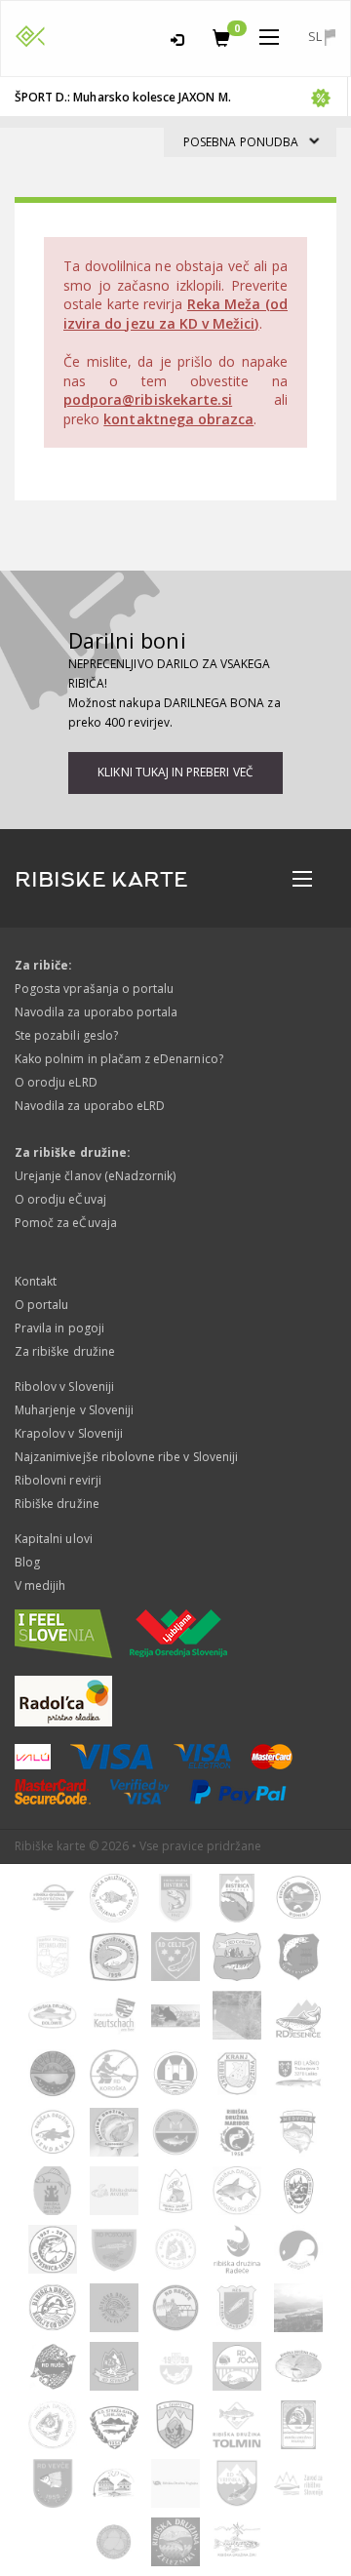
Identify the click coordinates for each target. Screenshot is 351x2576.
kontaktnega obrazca (178, 419)
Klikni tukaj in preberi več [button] (175, 772)
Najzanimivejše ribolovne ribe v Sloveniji (126, 1457)
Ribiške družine (57, 1504)
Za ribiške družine (65, 1351)
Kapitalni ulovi (54, 1539)
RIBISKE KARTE (101, 880)
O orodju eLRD (56, 1082)
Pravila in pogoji (59, 1328)
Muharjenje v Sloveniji (74, 1410)
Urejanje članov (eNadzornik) (95, 1176)
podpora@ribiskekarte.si (148, 399)
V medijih (40, 1585)
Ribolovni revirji (58, 1480)
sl (316, 36)
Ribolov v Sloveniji (64, 1387)
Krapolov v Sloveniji (69, 1433)
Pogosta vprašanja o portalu (94, 989)
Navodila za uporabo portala (96, 1012)
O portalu (41, 1305)
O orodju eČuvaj (60, 1199)
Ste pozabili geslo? (66, 1035)
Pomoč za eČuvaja (66, 1223)
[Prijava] (177, 37)
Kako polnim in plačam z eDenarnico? (119, 1059)
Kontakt (36, 1281)
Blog (27, 1562)
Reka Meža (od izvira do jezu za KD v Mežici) (175, 314)
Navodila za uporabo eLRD (90, 1106)
